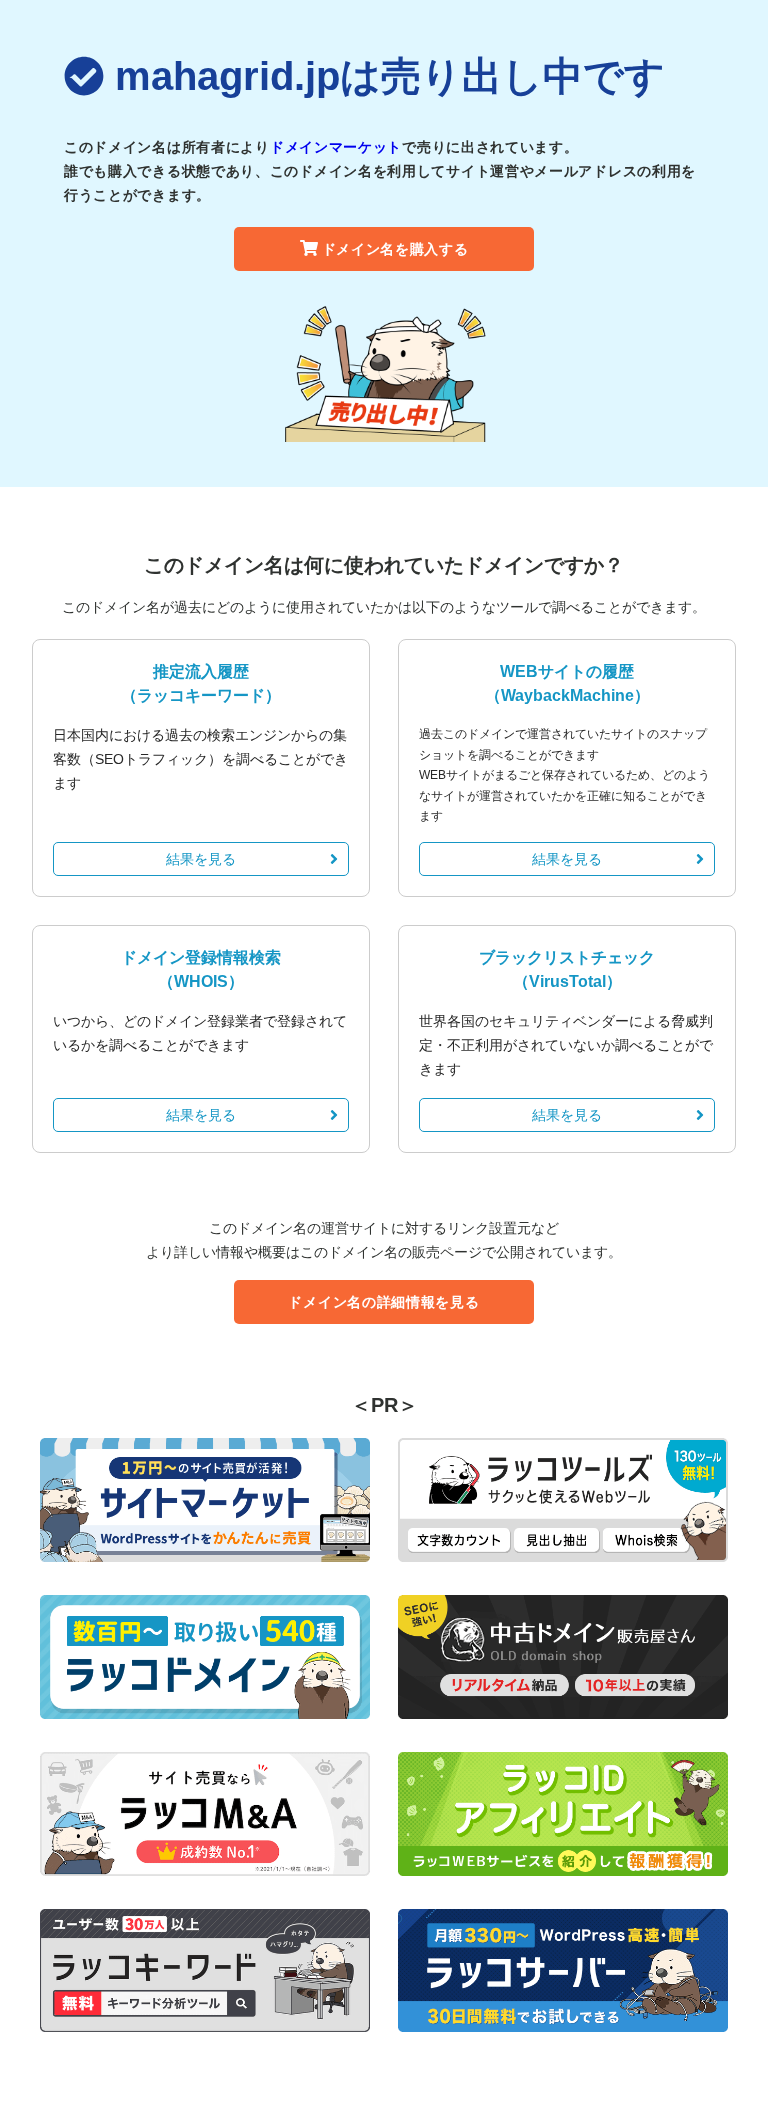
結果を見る (201, 859)
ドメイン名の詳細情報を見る (383, 1302)
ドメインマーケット (336, 147)
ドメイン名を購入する (395, 249)
